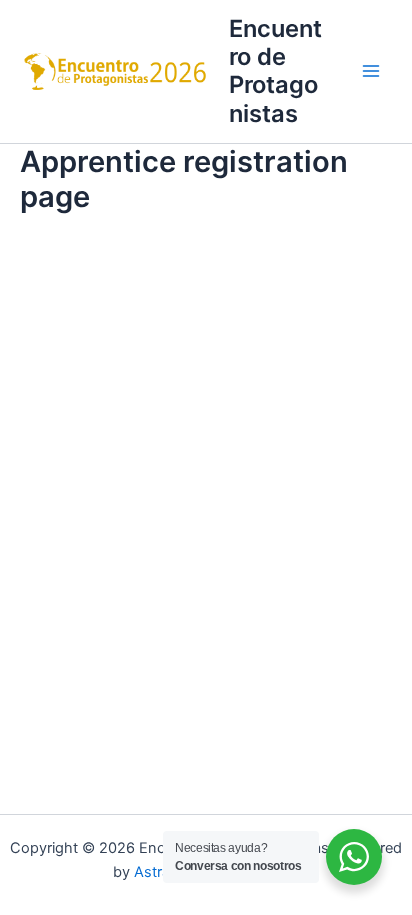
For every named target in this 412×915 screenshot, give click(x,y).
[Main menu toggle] (371, 72)
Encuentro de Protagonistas (275, 71)
